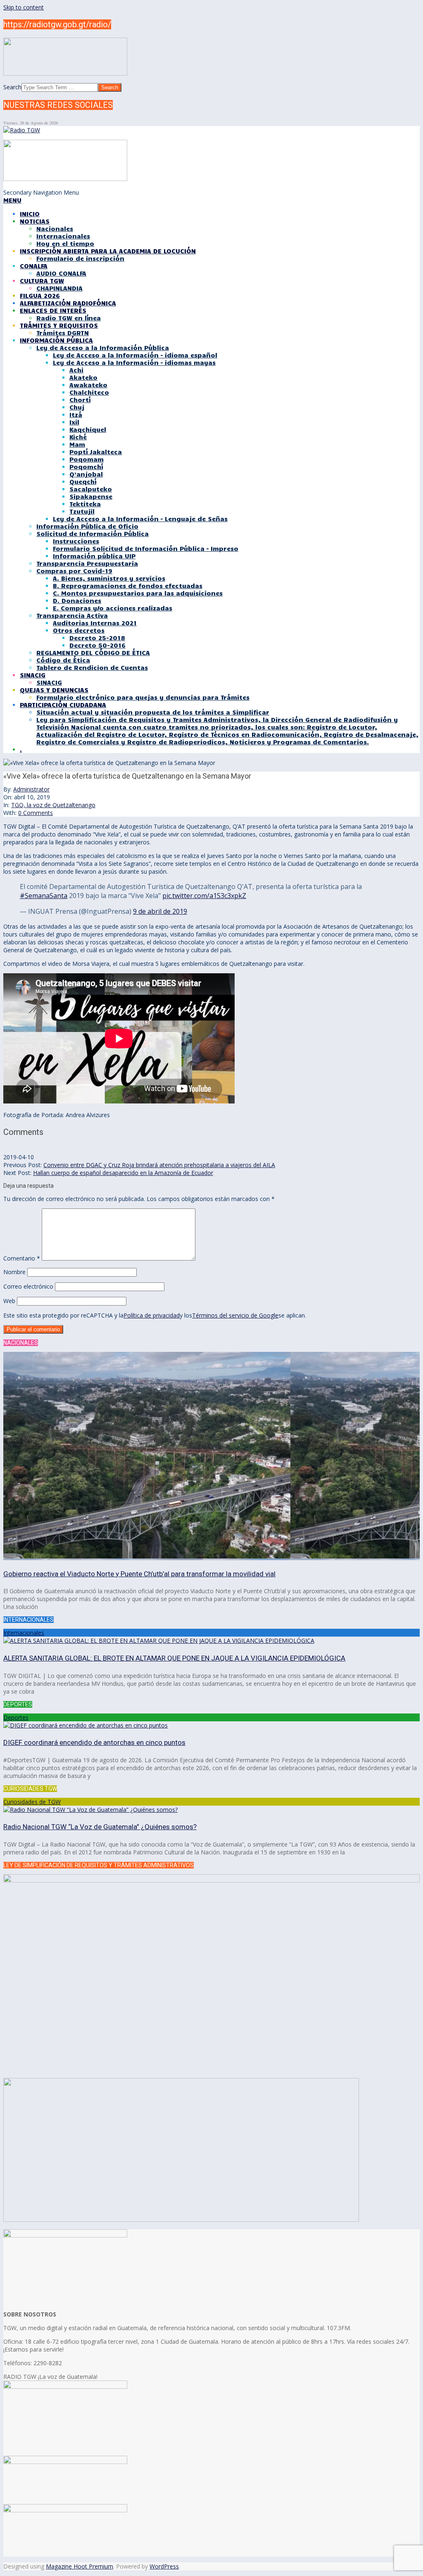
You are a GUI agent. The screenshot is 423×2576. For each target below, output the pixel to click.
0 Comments (36, 813)
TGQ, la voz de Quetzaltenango (53, 805)
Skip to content (24, 7)
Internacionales (24, 1633)
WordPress (164, 2566)
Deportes (16, 1717)
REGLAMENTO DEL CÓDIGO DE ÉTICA (93, 653)
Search (12, 87)
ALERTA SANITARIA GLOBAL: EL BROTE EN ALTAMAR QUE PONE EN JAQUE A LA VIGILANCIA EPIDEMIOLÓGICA (174, 1658)
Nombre (14, 1272)
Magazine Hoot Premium (80, 2566)
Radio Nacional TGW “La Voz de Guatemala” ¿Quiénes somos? (100, 1827)
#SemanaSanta (44, 896)
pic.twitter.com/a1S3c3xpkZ (204, 896)
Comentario (22, 1258)
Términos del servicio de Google (235, 1315)
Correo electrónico (28, 1286)
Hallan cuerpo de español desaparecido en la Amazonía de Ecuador (123, 1173)
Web (9, 1301)
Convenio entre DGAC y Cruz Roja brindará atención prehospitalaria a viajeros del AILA (159, 1165)
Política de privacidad (152, 1315)
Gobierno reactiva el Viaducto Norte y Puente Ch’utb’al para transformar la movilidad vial (139, 1574)
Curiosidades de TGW (32, 1802)
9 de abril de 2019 (160, 911)
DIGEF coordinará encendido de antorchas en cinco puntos (94, 1742)
